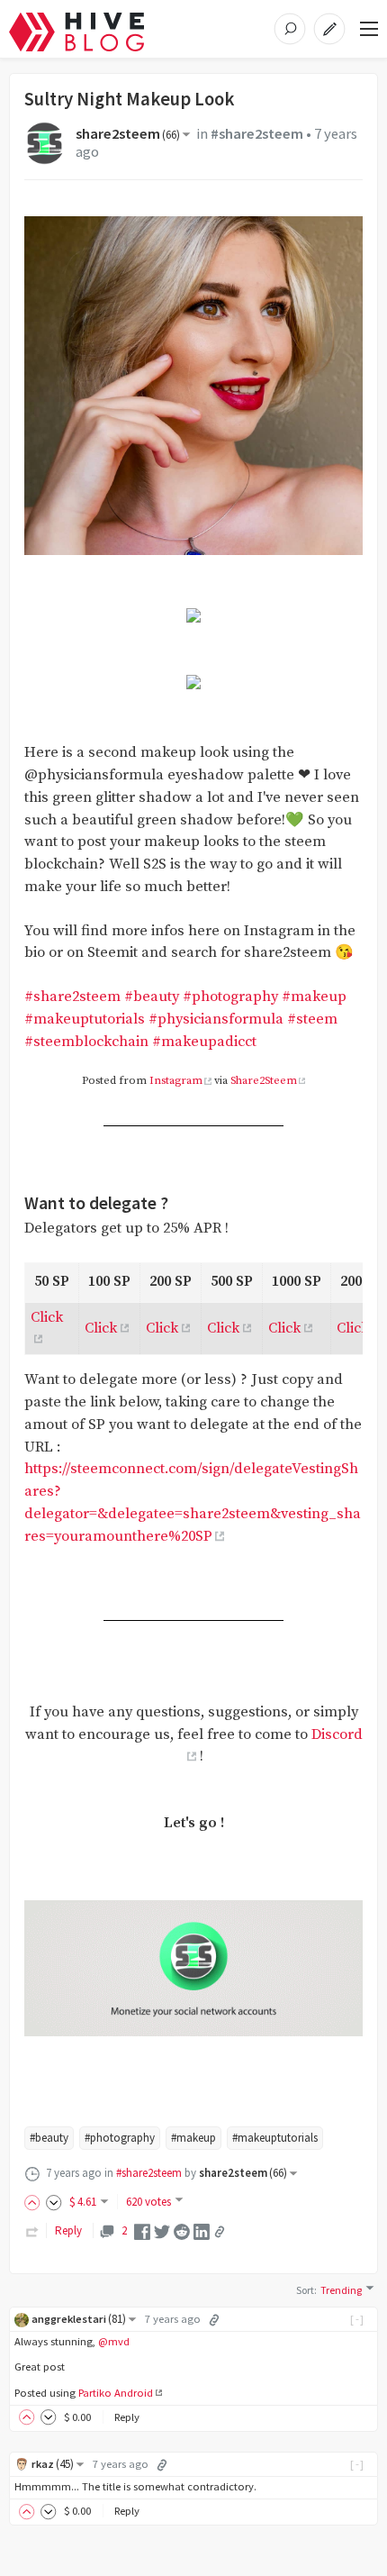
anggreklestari (79, 2319)
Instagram (176, 1081)
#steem (312, 1019)
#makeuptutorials (85, 1019)
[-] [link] (358, 2319)
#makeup (314, 997)
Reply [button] (127, 2417)
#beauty (152, 997)
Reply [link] (68, 2230)
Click (101, 1328)
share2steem (128, 134)
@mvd (114, 2341)
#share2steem (257, 134)
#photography (230, 997)
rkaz (53, 2464)
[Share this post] (220, 2232)
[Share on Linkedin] (202, 2230)
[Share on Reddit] (182, 2230)
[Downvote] (54, 2202)
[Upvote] (35, 2202)
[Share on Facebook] (142, 2230)
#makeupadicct (204, 1042)
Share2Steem (264, 1081)
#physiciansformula (216, 1019)
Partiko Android (116, 2393)
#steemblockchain (86, 1042)
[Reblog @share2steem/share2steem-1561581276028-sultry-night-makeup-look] (32, 2230)
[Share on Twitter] (162, 2230)
